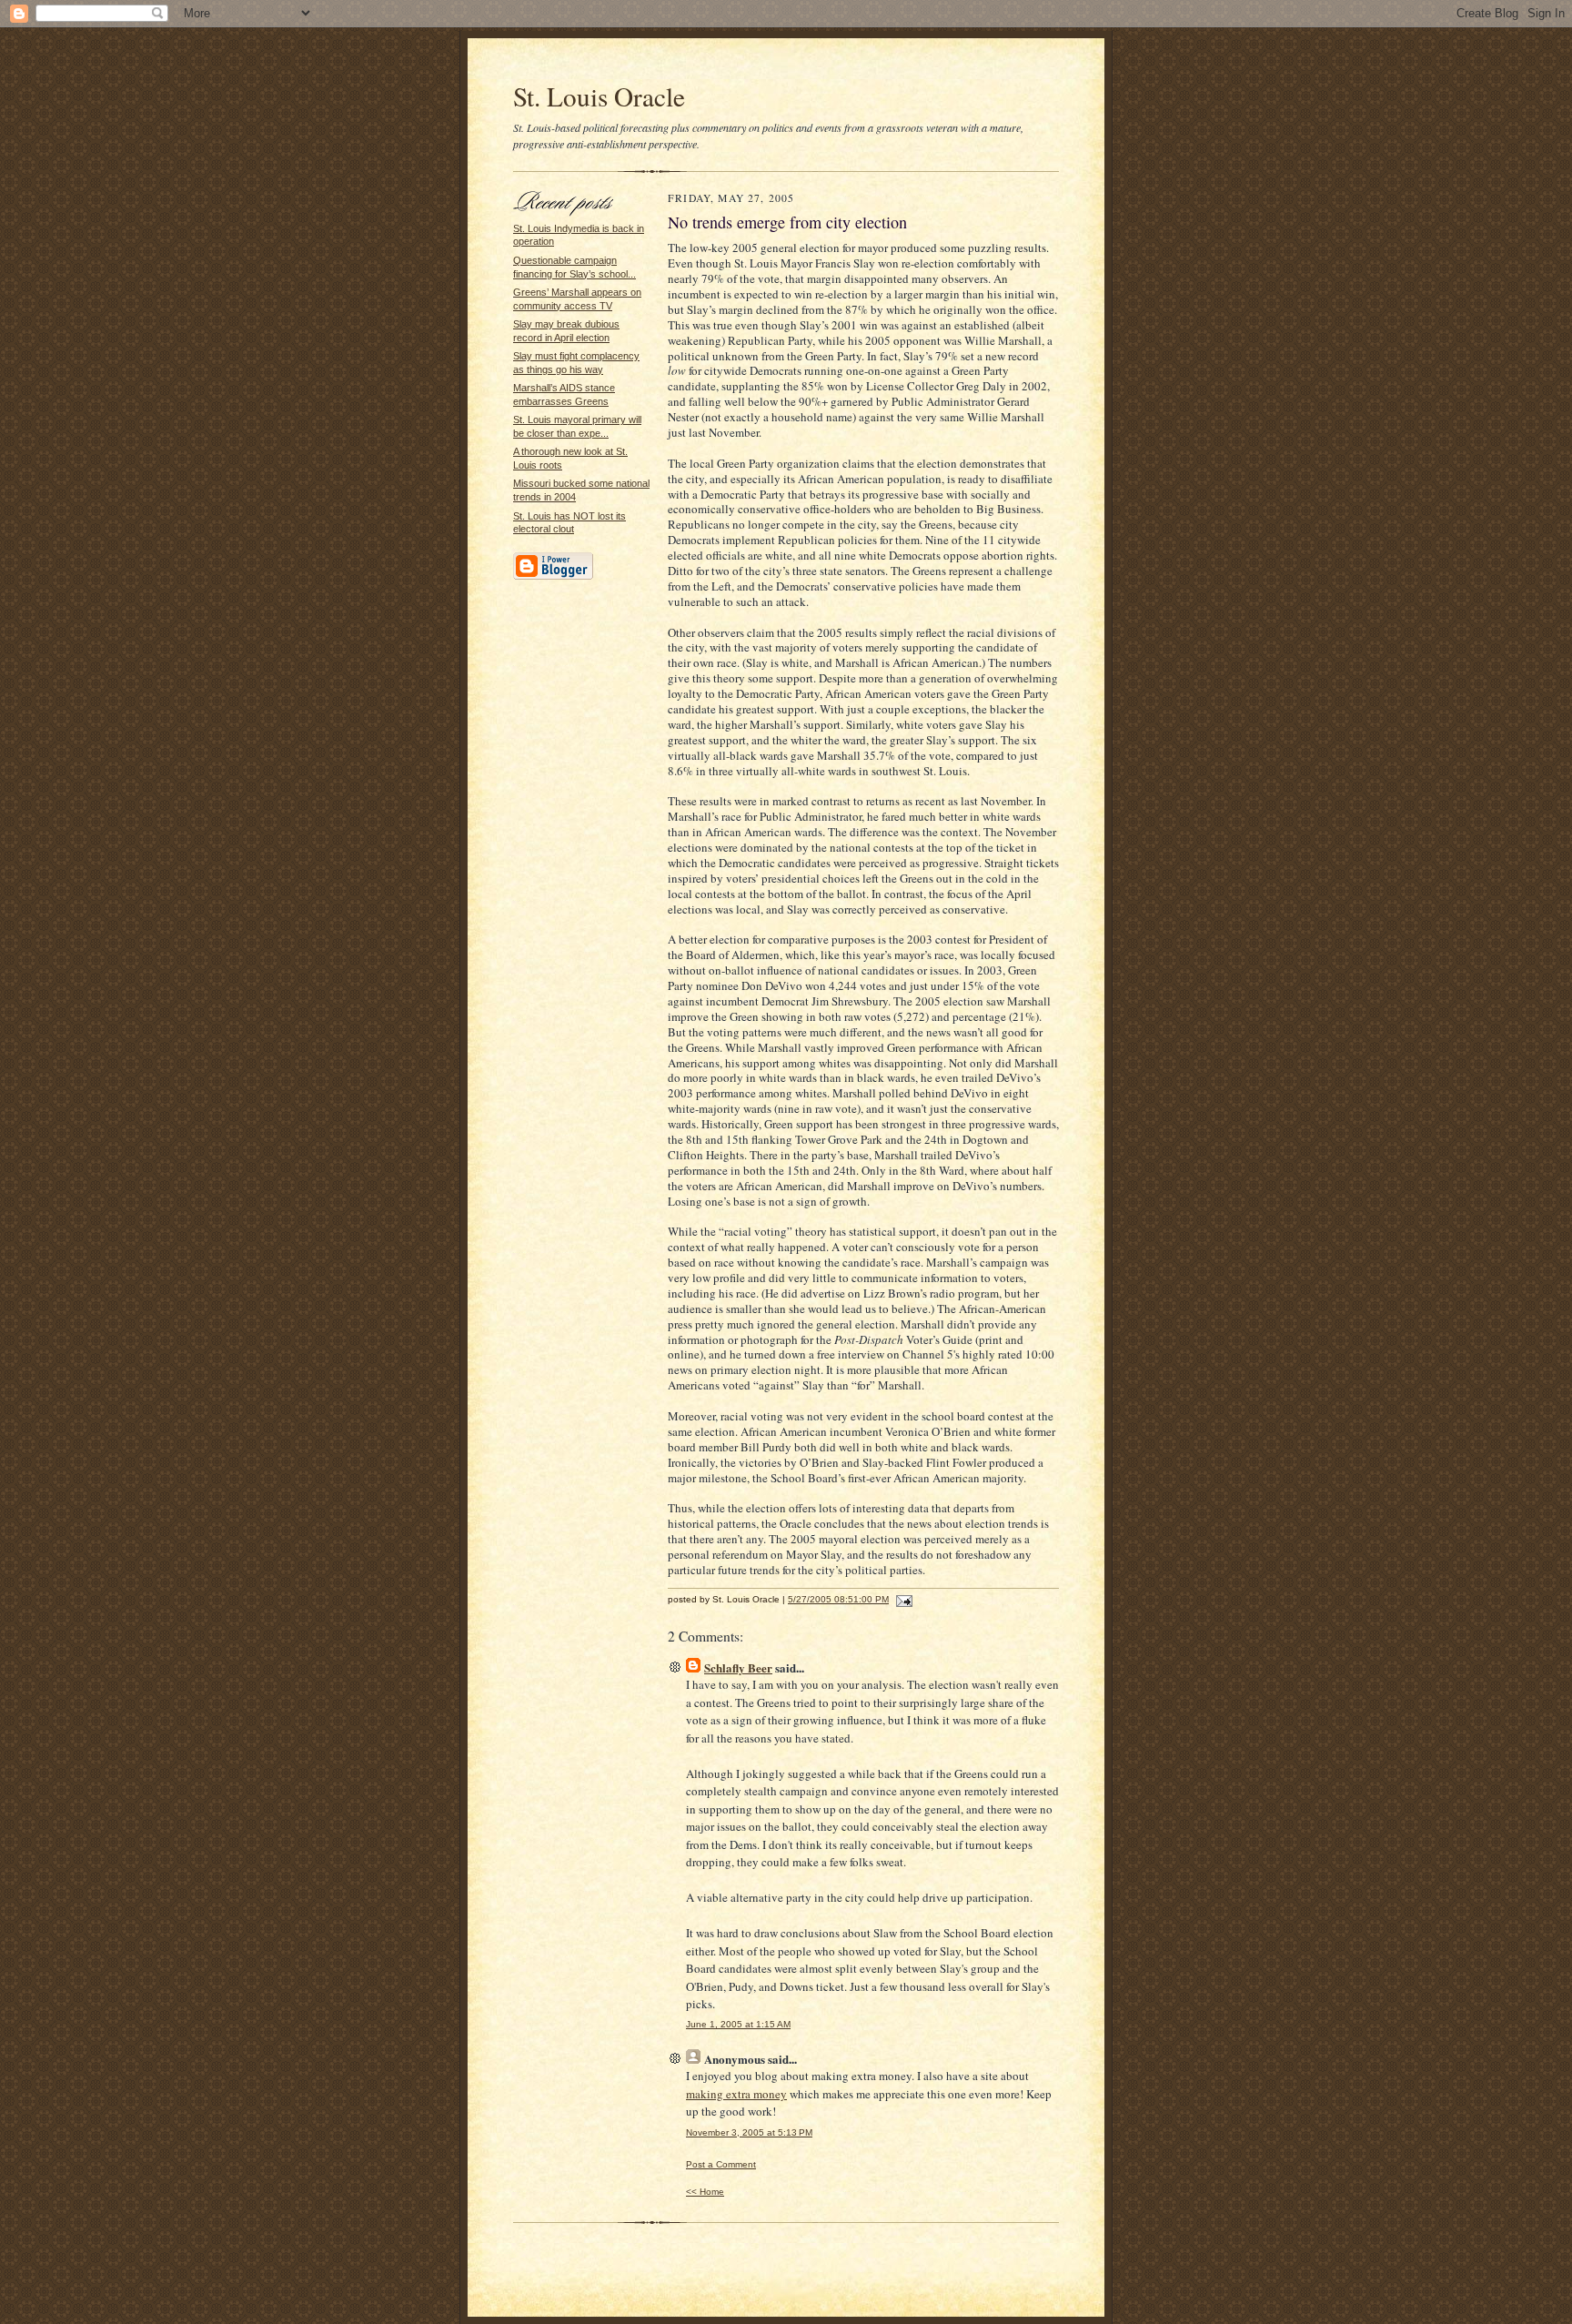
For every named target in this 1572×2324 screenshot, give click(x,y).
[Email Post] (902, 1599)
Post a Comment (721, 2164)
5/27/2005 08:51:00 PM (838, 1599)
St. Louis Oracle (599, 96)
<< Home (705, 2192)
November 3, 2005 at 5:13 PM (749, 2132)
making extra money (736, 2094)
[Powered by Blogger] (553, 577)
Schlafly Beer (738, 1667)
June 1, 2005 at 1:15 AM (738, 2024)
